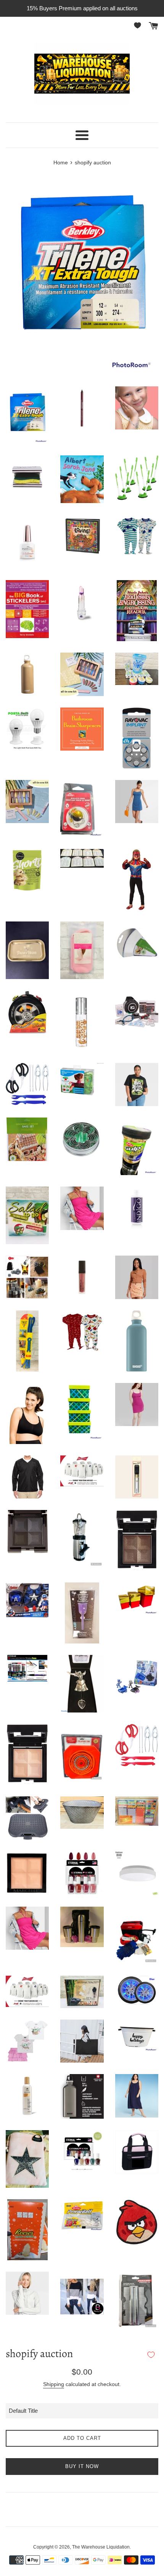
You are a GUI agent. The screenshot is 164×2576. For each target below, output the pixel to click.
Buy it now (82, 2466)
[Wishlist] (139, 25)
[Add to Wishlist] (151, 2355)
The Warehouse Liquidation (101, 2547)
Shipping (54, 2384)
